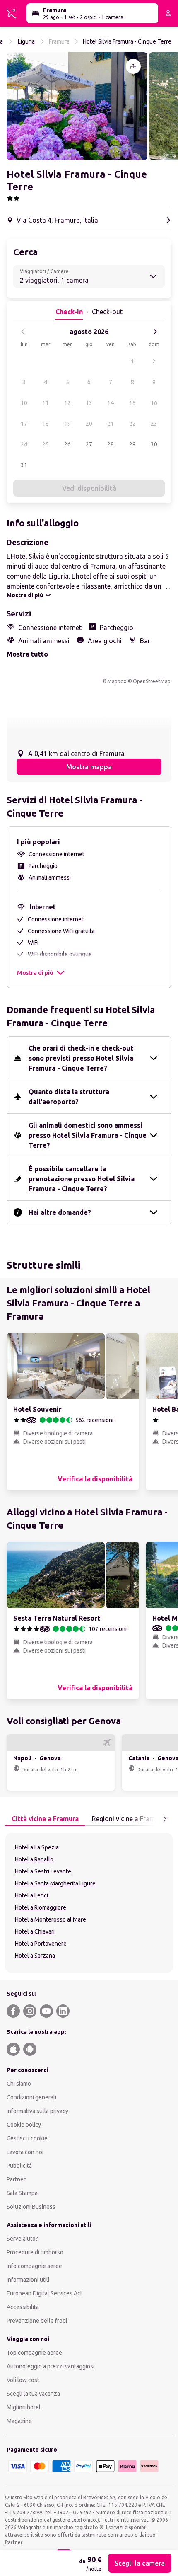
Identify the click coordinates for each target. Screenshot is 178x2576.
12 (67, 403)
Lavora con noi (25, 2152)
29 (132, 444)
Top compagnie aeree (34, 2353)
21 (111, 424)
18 (46, 424)
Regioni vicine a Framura (129, 1819)
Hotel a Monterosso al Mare (51, 1919)
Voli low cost (23, 2380)
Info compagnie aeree (34, 2266)
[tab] (45, 1819)
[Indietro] (23, 332)
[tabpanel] (89, 1903)
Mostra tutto (27, 654)
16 (154, 403)
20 (89, 424)
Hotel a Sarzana (35, 1956)
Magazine (19, 2421)
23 (154, 424)
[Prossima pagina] (165, 1819)
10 (24, 403)
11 (46, 403)
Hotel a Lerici (31, 1895)
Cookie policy (24, 2125)
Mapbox (117, 681)
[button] (77, 106)
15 (132, 403)
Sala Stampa (22, 2193)
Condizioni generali (31, 2097)
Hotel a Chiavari (35, 1931)
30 (154, 444)
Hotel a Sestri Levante (43, 1871)
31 (24, 465)
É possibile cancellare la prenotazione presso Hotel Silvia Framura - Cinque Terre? (82, 1179)
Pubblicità (19, 2166)
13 (89, 403)
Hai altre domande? (60, 1212)
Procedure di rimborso (35, 2252)
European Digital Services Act (44, 2293)
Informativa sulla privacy (37, 2111)
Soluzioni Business (31, 2207)
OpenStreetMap (152, 681)
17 (24, 424)
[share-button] (133, 66)
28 (111, 444)
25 (46, 444)
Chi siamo (19, 2084)
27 (89, 444)
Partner (16, 2179)
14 (111, 403)
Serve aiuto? (22, 2239)
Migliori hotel (24, 2407)
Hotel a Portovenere (41, 1944)
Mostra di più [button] (35, 973)
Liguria (26, 41)
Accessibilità (23, 2307)
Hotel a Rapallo (34, 1859)
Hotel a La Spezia (37, 1847)
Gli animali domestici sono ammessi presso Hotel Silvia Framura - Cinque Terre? (88, 1135)
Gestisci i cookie (27, 2138)
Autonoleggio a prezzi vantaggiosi (51, 2366)
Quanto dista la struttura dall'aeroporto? (69, 1097)
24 (24, 444)
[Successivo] (155, 332)
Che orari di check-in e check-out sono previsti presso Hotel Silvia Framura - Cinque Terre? (81, 1058)
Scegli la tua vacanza (33, 2394)
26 (67, 444)
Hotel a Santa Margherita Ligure (55, 1883)
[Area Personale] (168, 13)
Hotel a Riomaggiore (41, 1907)
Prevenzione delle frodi (37, 2321)
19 (67, 424)
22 (132, 424)
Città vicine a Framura (45, 1819)
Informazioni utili (28, 2280)
